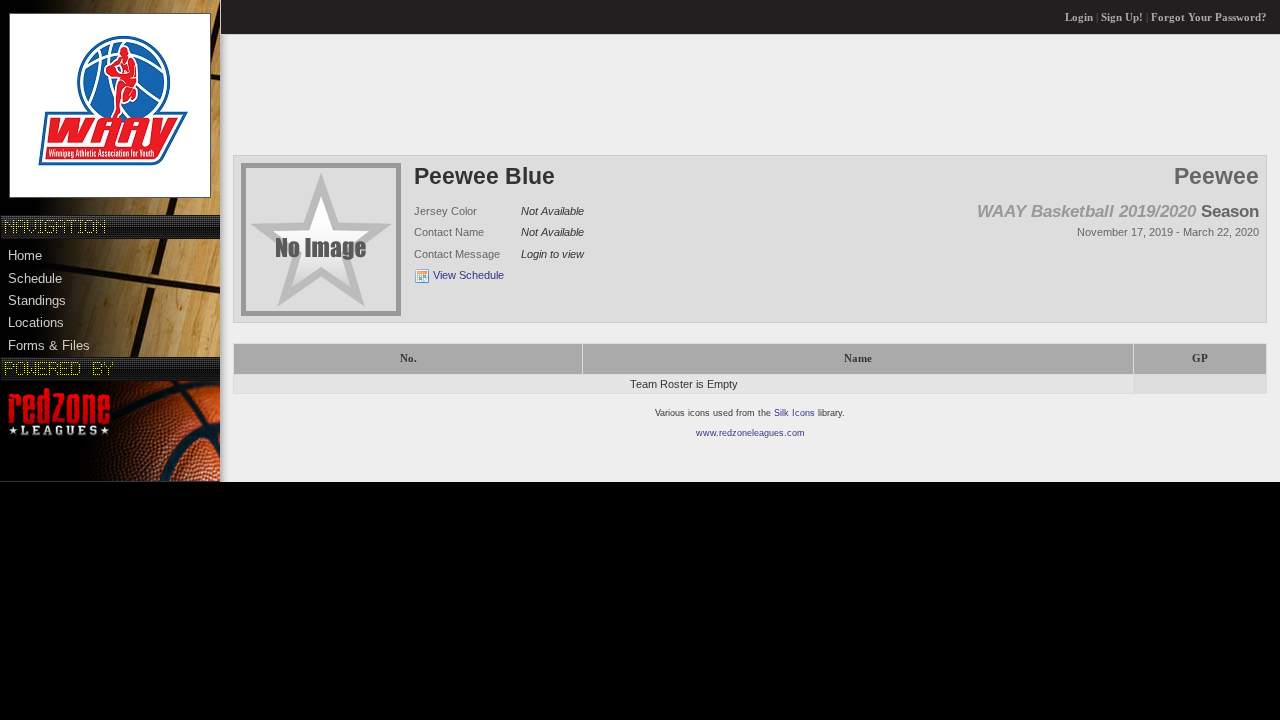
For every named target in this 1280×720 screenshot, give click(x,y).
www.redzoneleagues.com (750, 433)
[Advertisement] (597, 94)
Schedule (35, 278)
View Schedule (468, 275)
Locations (36, 322)
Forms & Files (49, 345)
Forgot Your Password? (1209, 17)
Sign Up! (1122, 17)
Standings (37, 300)
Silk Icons (794, 413)
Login (1079, 17)
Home (25, 255)
